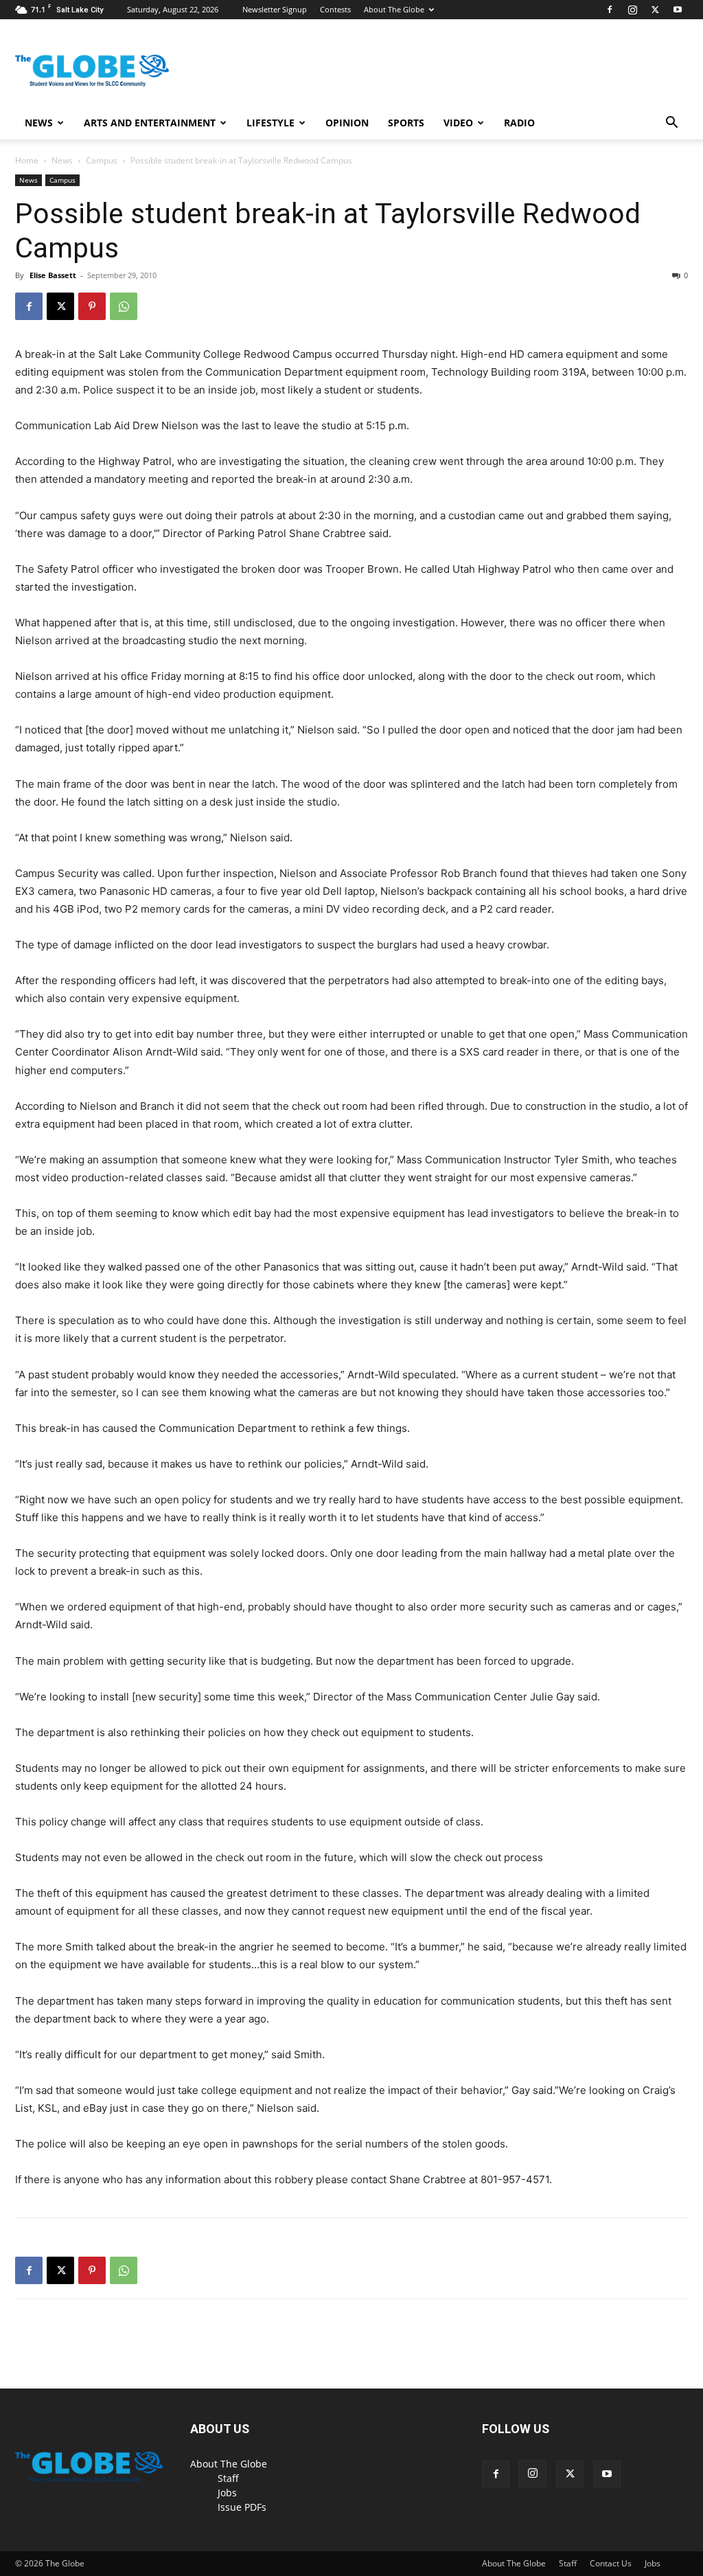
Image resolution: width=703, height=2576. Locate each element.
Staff (228, 2478)
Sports (406, 123)
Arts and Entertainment (150, 123)
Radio (519, 123)
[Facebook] (610, 10)
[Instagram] (632, 10)
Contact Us (611, 2563)
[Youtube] (678, 10)
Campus (102, 160)
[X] (655, 10)
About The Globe (394, 9)
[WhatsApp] (124, 306)
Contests (335, 9)
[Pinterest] (92, 306)
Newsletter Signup (275, 9)
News (39, 123)
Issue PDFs (242, 2507)
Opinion (347, 123)
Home (27, 160)
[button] (671, 124)
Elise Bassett (53, 275)
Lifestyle (270, 123)
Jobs (227, 2493)
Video (458, 123)
